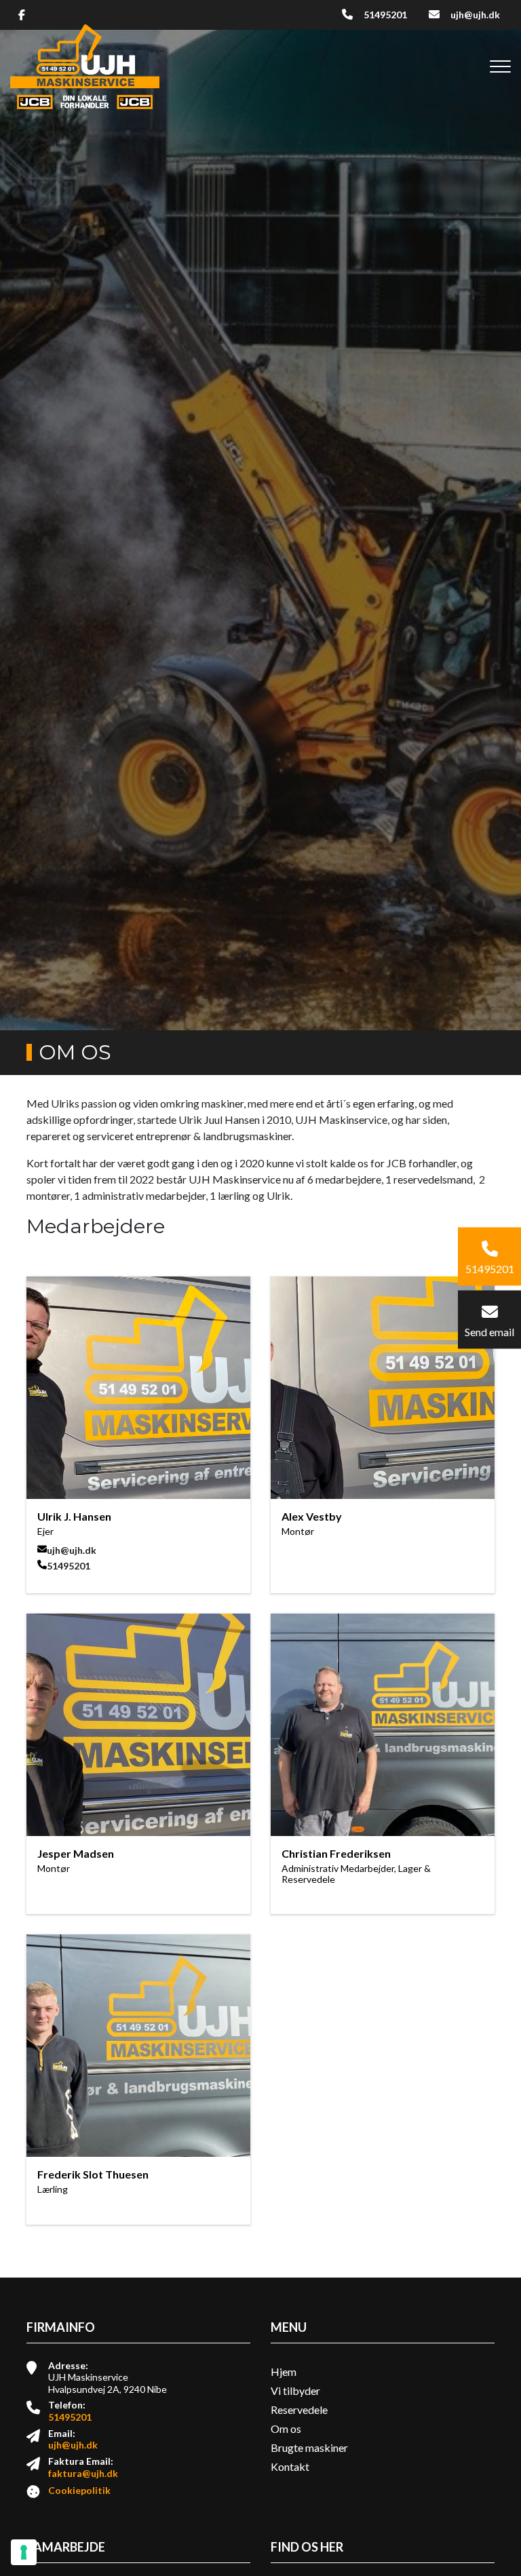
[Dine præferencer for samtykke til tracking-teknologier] (24, 2552)
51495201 (385, 15)
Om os (286, 2429)
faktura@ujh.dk (83, 2473)
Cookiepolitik (79, 2490)
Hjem (284, 2372)
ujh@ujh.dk (475, 15)
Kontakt (290, 2467)
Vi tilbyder (295, 2391)
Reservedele (299, 2410)
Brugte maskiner (309, 2448)
